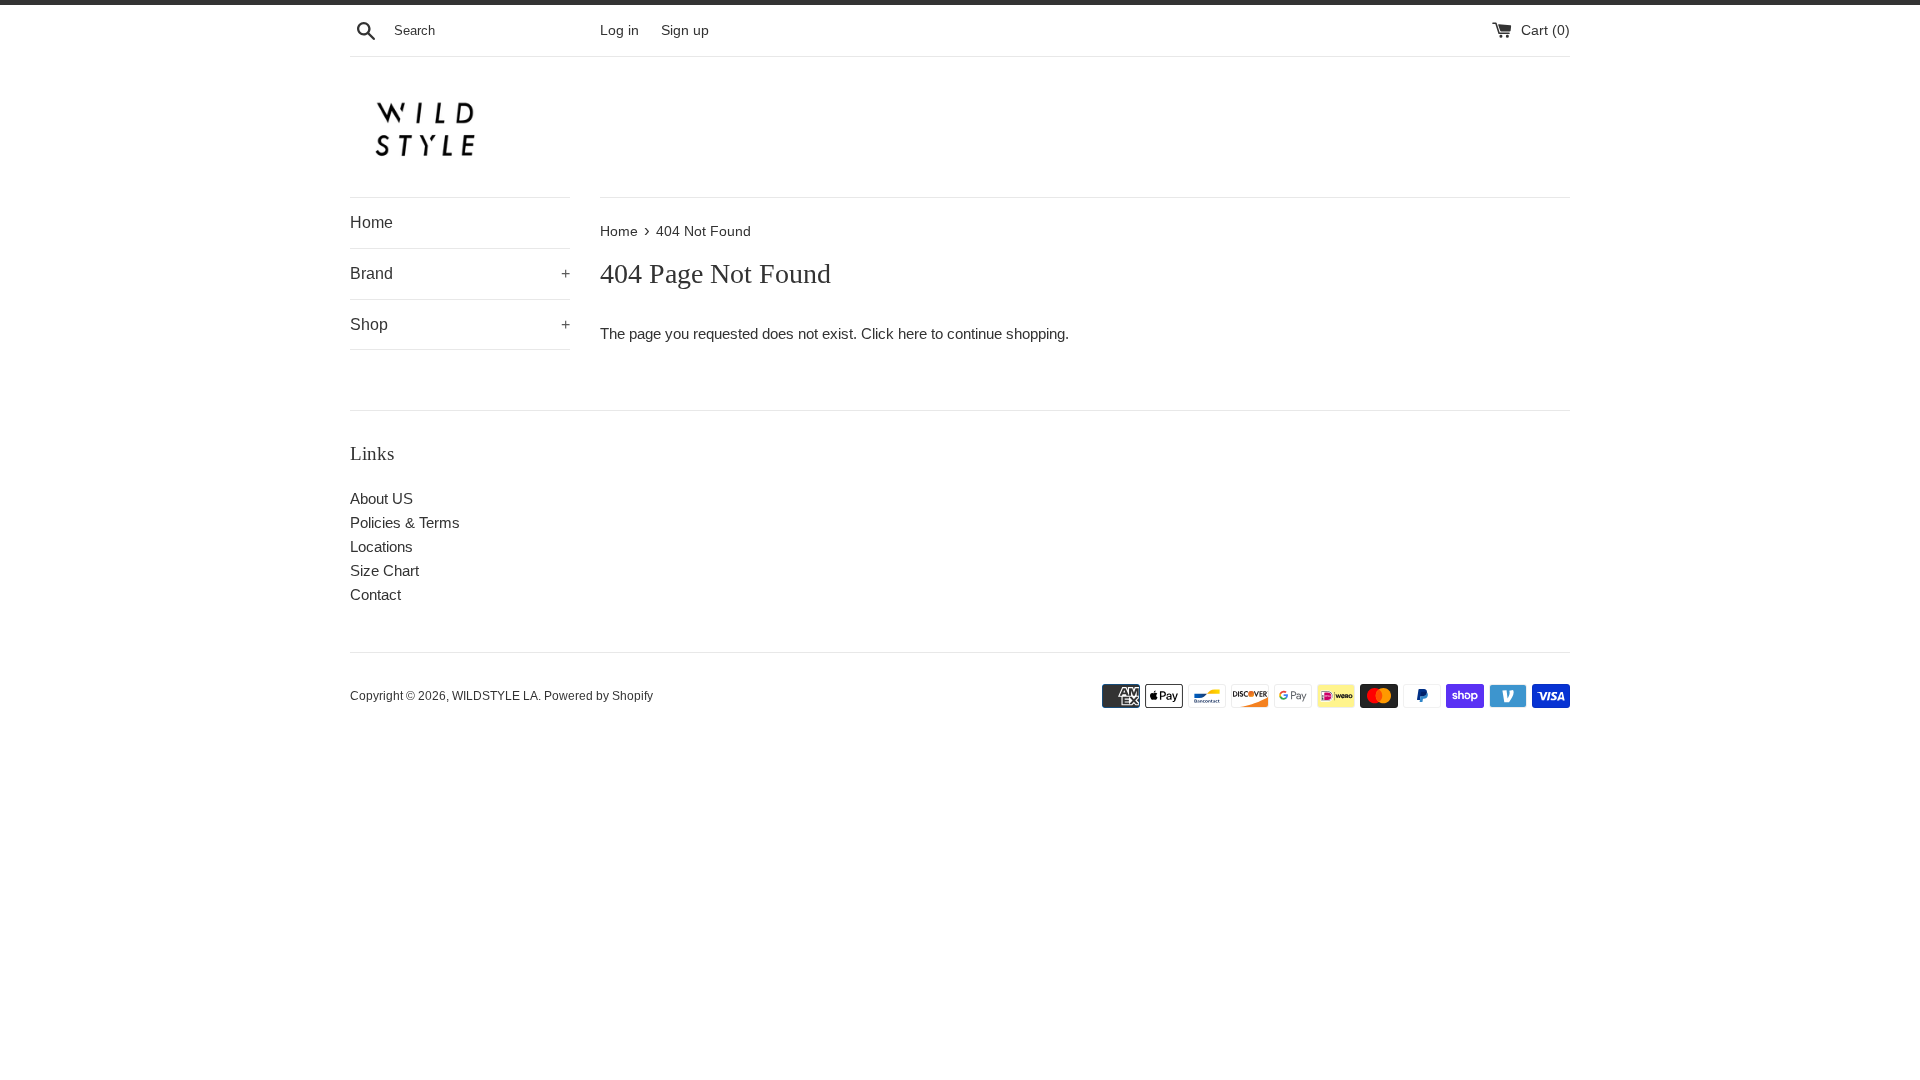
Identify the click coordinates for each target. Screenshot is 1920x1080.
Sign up (685, 30)
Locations (381, 546)
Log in (619, 30)
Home (371, 222)
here (912, 333)
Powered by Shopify (598, 696)
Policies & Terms (405, 522)
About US (381, 498)
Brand (460, 273)
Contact (375, 594)
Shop (460, 324)
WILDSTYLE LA (495, 696)
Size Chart (384, 570)
